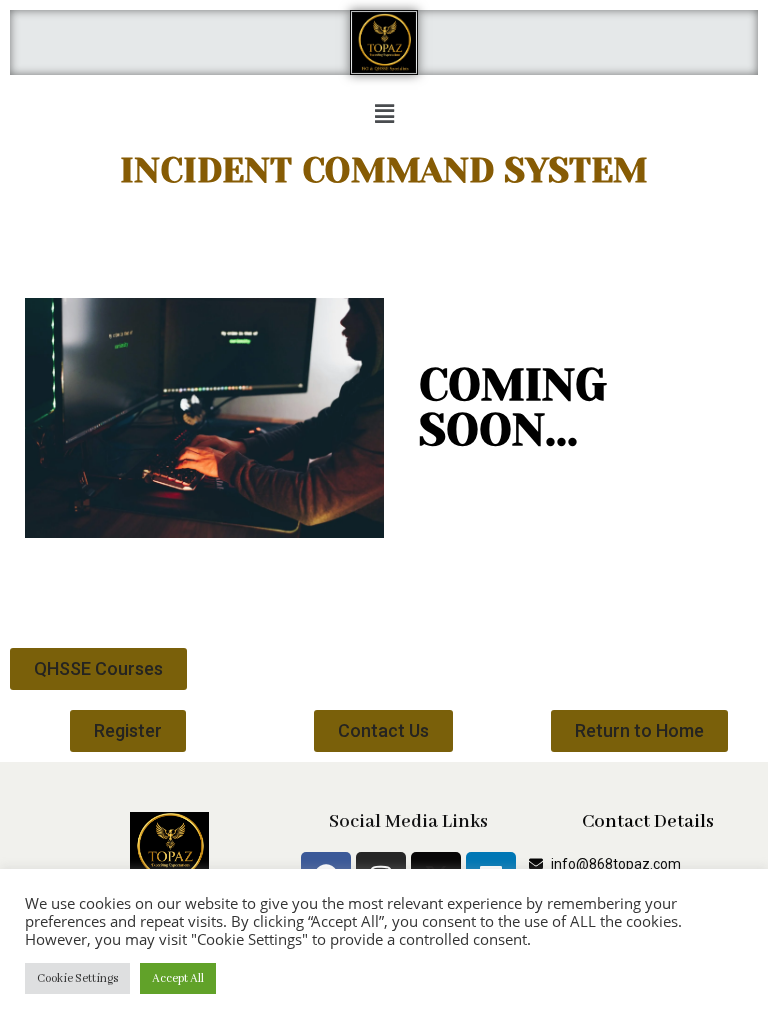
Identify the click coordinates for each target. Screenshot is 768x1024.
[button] (384, 114)
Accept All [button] (178, 978)
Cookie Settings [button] (77, 978)
